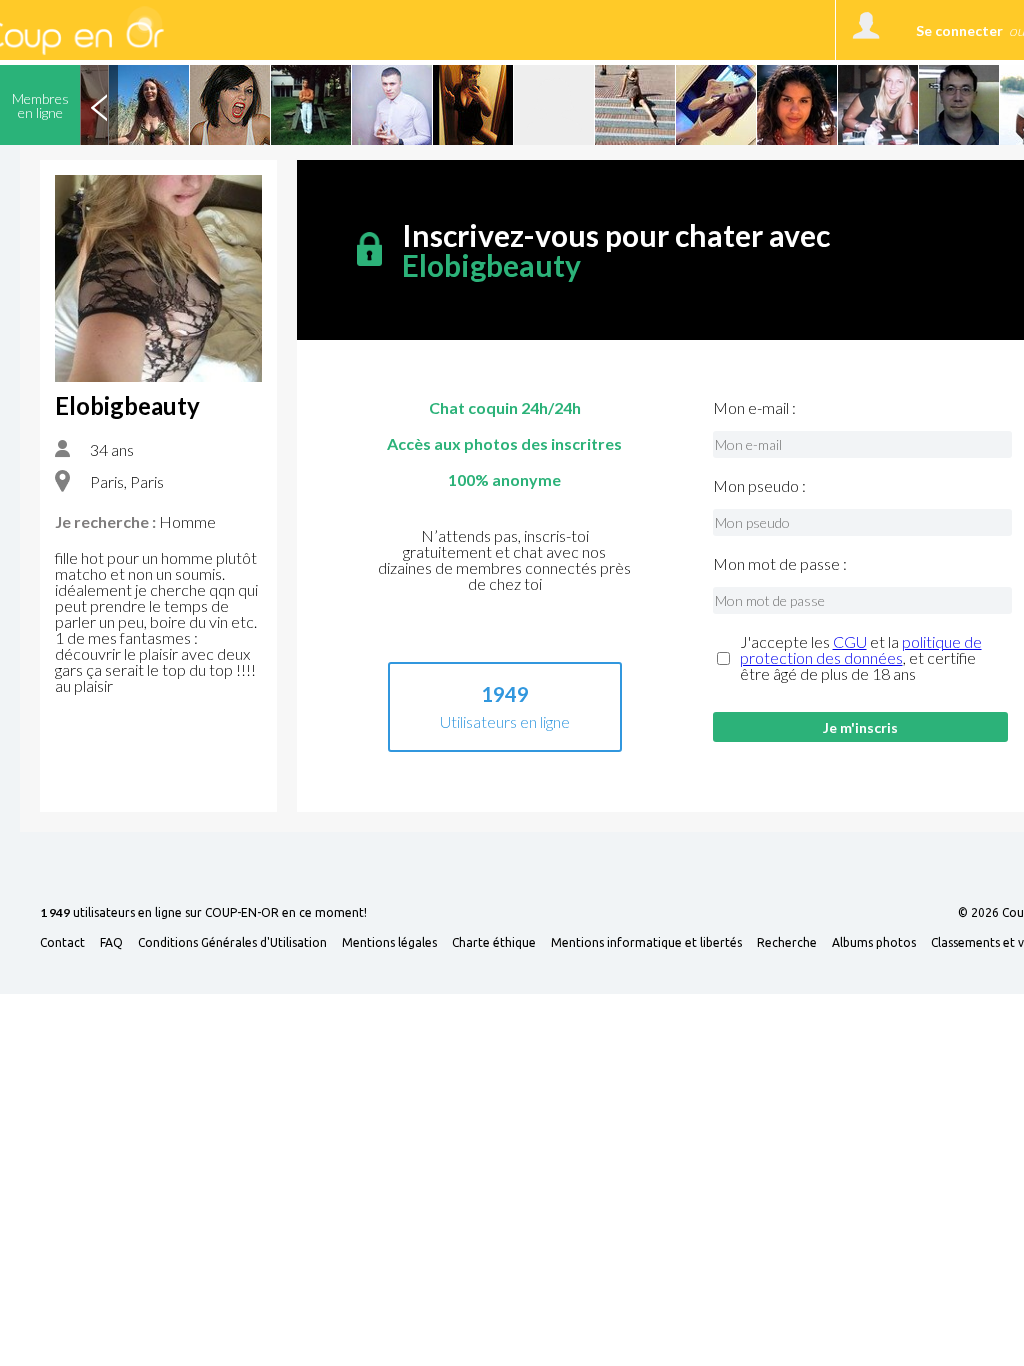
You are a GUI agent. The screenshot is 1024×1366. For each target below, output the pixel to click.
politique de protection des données (861, 649)
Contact (62, 943)
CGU (850, 641)
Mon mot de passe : (780, 564)
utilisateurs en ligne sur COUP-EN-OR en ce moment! (203, 913)
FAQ (111, 943)
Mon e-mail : (754, 408)
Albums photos (874, 943)
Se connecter (959, 30)
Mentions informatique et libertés (646, 943)
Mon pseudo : (759, 486)
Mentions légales (389, 943)
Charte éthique (494, 943)
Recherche (787, 943)
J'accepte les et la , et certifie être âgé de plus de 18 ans (861, 658)
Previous (99, 105)
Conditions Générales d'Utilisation (232, 943)
